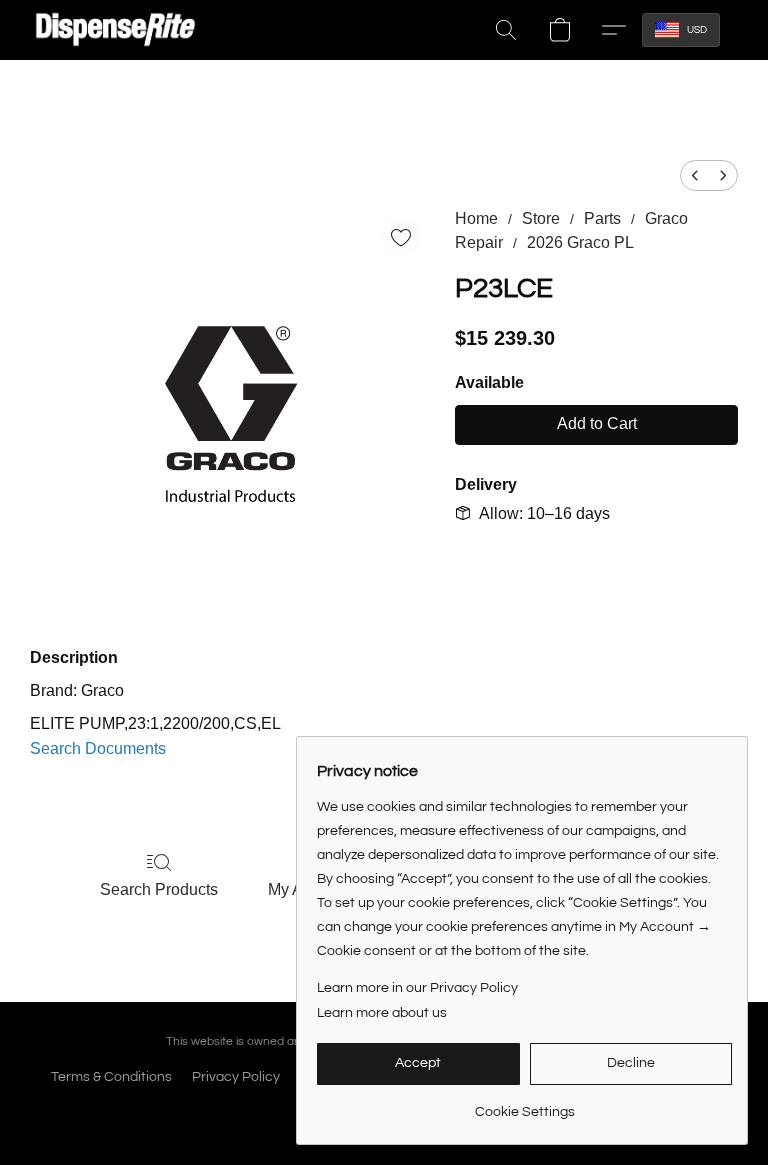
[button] (115, 30)
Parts (602, 218)
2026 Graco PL (580, 242)
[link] (524, 1104)
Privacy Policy (236, 1077)
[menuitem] (695, 175)
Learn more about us (382, 1013)
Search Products (159, 889)
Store (541, 218)
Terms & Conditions (111, 1077)
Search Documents (98, 748)
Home (476, 218)
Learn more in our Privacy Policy (417, 988)
